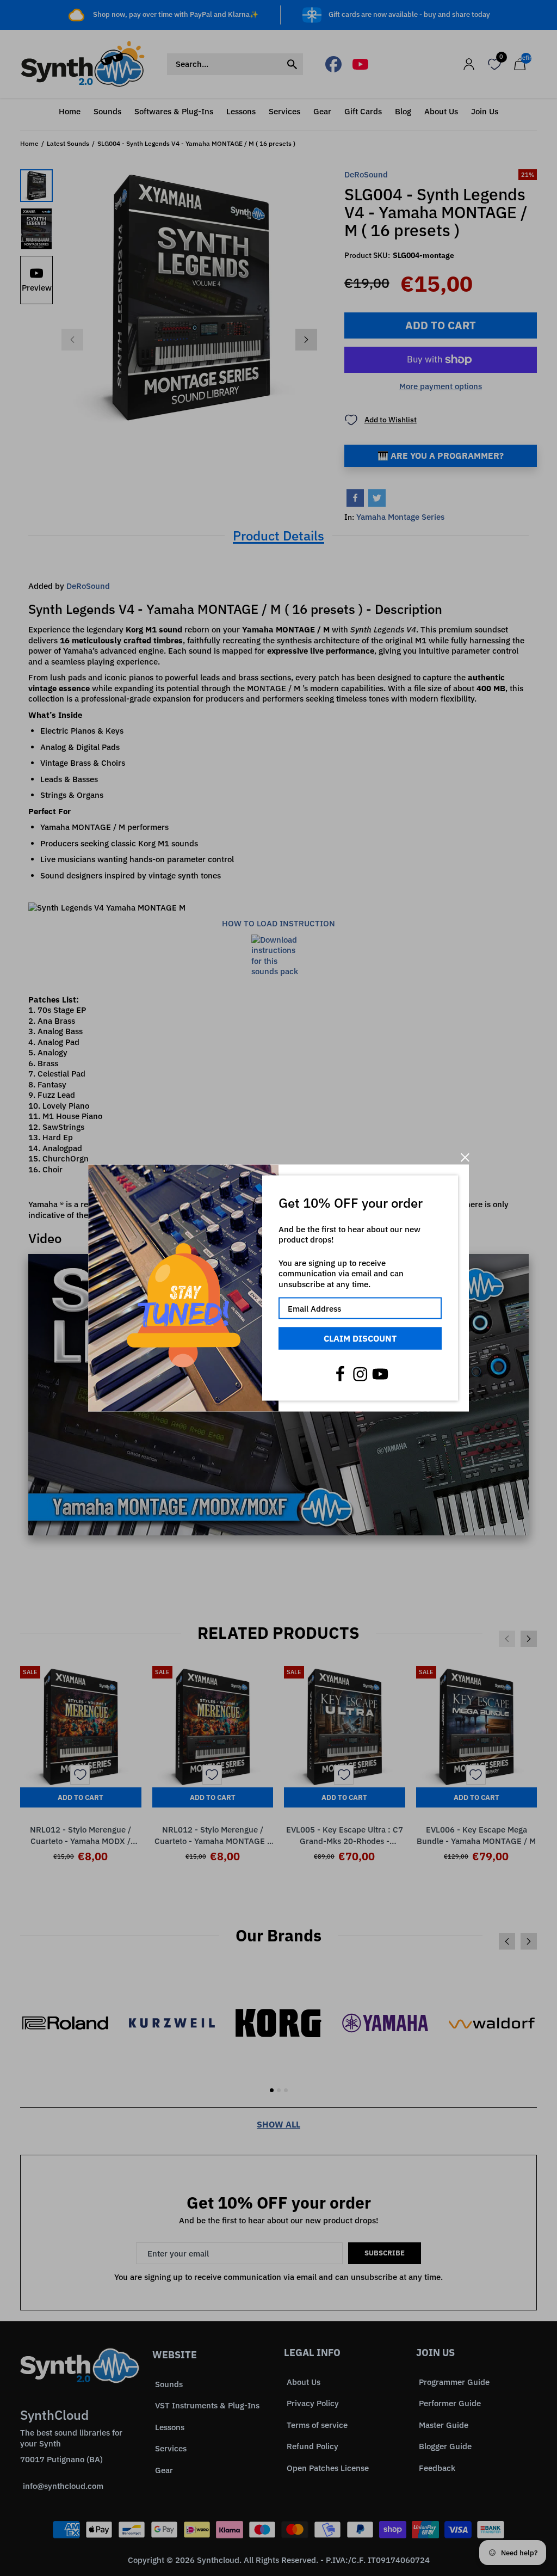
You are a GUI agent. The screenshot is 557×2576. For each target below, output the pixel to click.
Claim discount (360, 1338)
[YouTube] (380, 1374)
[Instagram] (360, 1374)
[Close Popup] (465, 1157)
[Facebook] (340, 1374)
